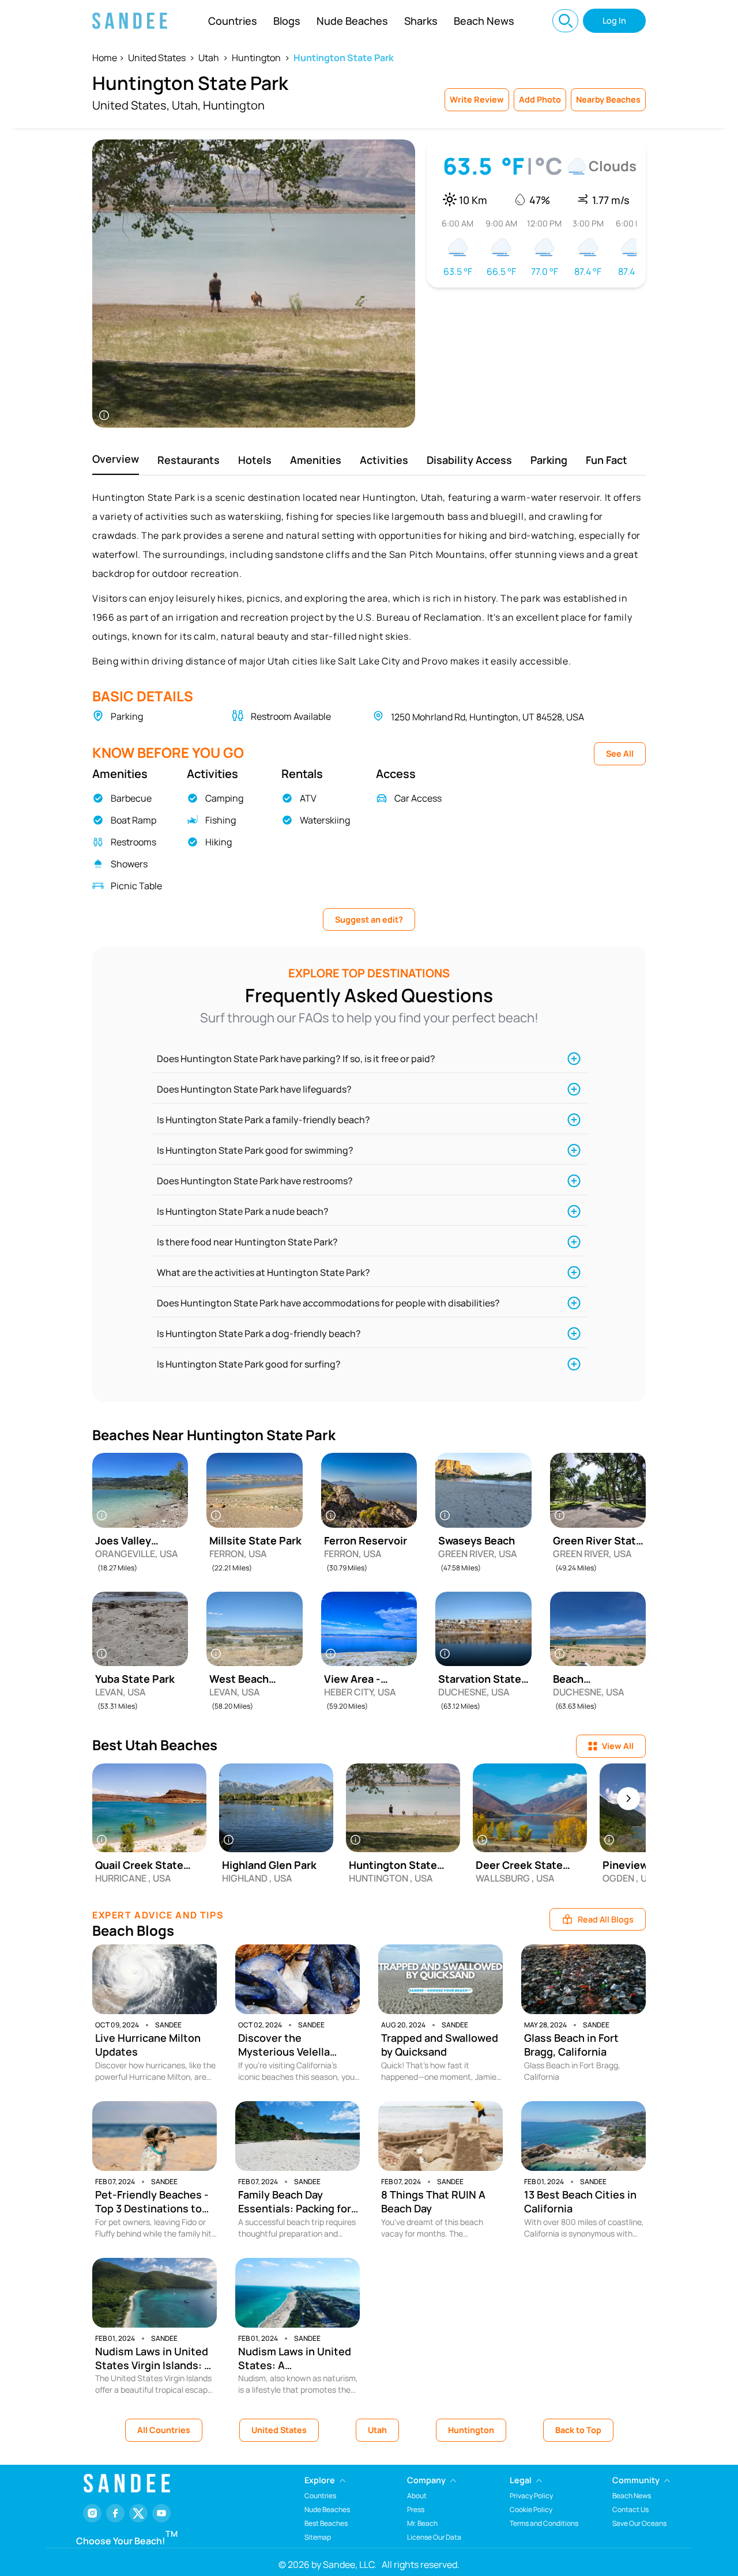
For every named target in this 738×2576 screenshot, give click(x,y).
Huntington (256, 58)
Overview (116, 459)
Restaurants (189, 460)
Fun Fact (607, 460)
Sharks (421, 21)
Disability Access (469, 460)
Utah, (186, 105)
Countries (233, 21)
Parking (549, 460)
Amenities (316, 460)
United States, (131, 105)
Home (105, 58)
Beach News (484, 21)
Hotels (255, 460)
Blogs (287, 21)
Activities (384, 460)
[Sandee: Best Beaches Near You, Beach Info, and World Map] (130, 21)
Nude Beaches (352, 21)
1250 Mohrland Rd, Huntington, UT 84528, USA (487, 717)
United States (157, 58)
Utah (209, 58)
